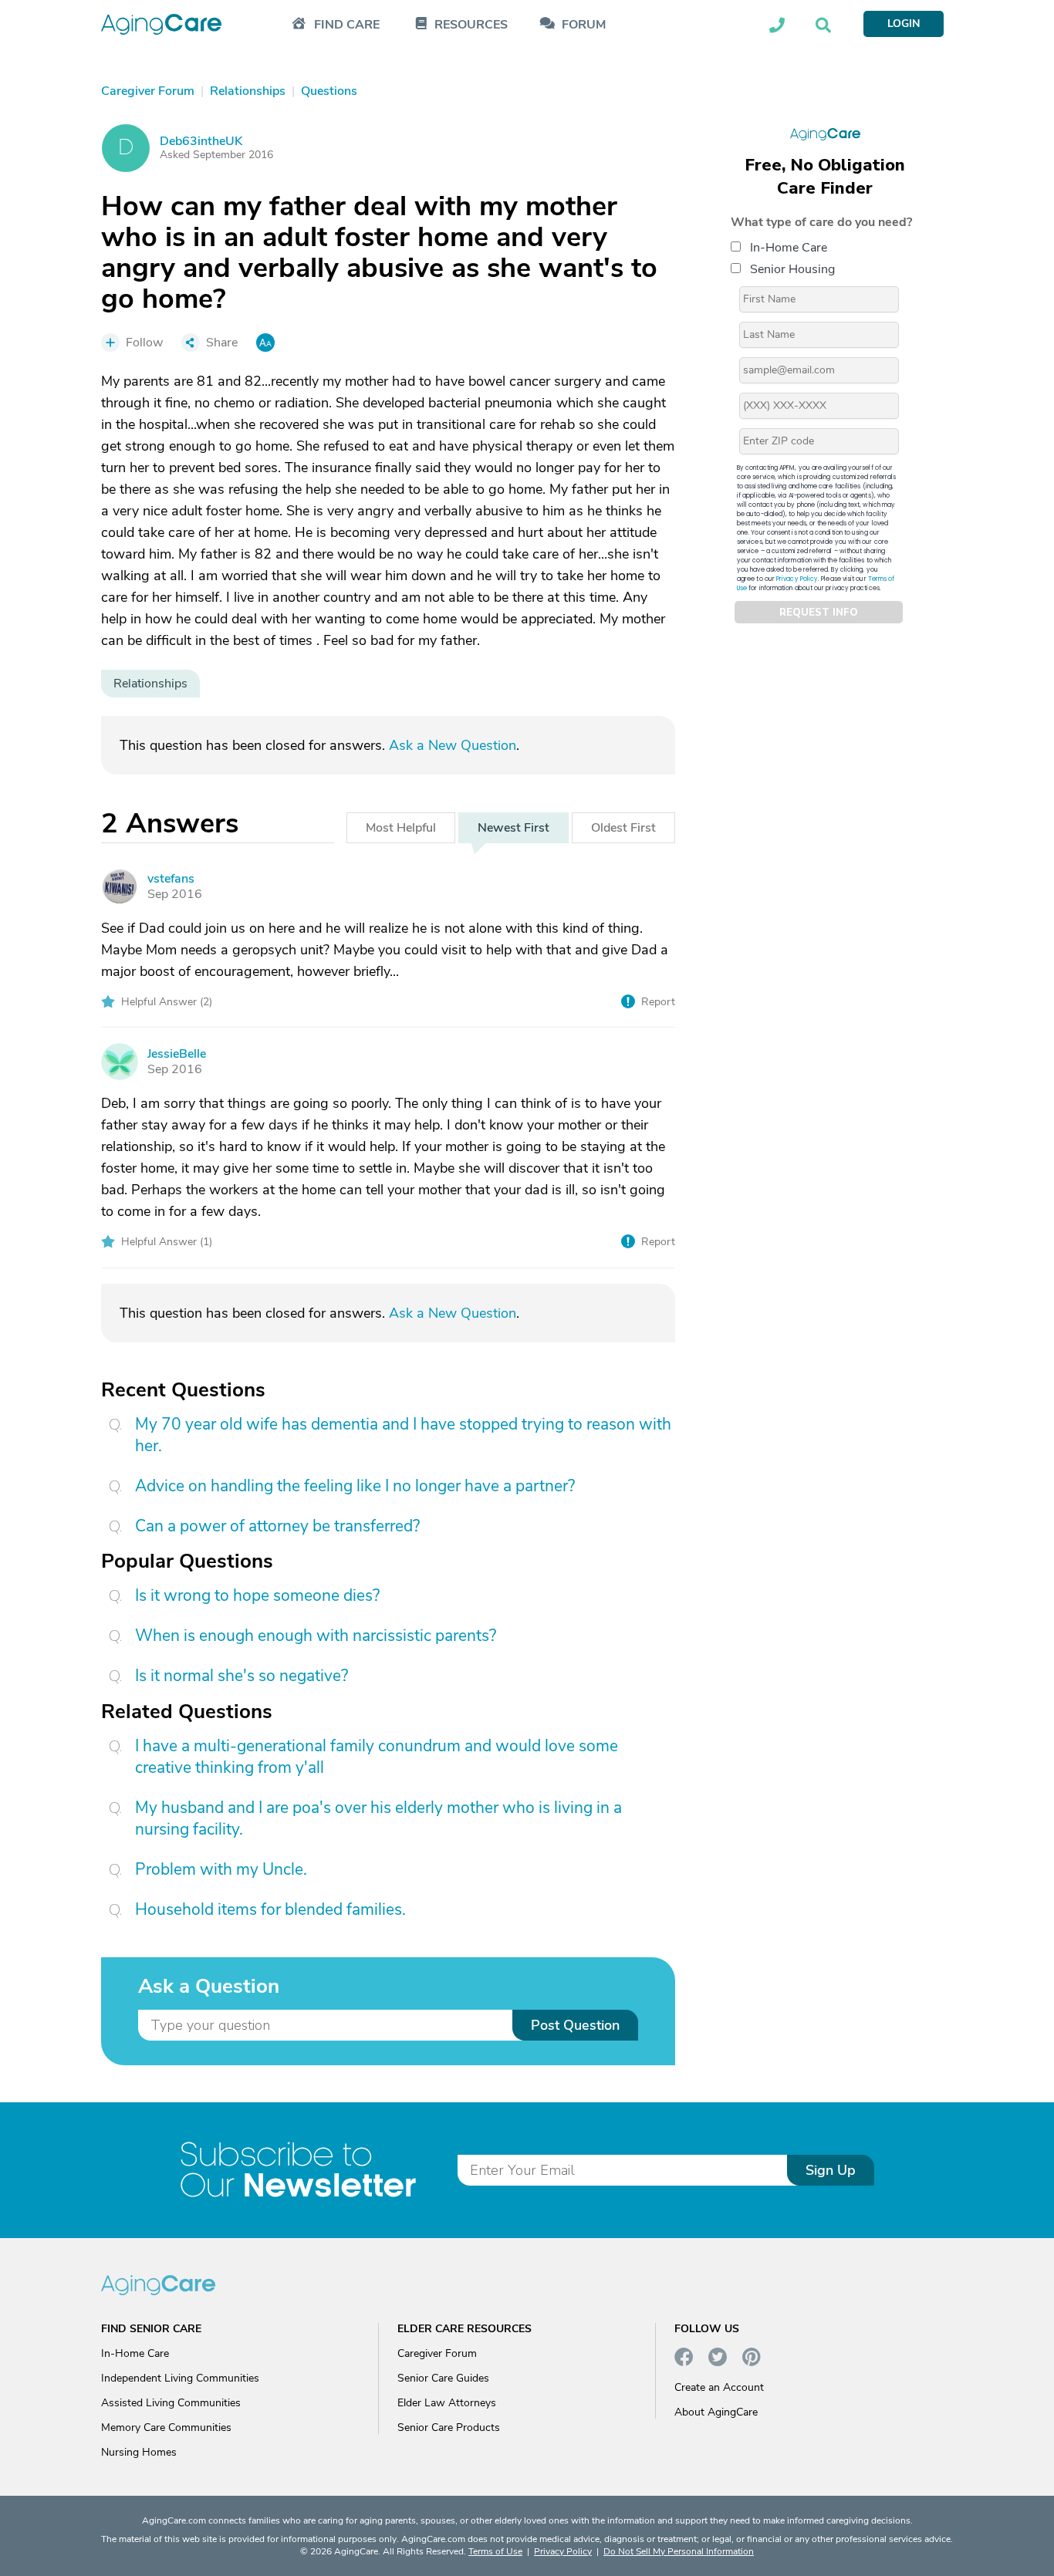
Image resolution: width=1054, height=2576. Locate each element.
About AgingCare (716, 2412)
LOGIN (904, 24)
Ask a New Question (453, 745)
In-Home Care (789, 248)
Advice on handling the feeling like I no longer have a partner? (355, 1486)
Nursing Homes (139, 2452)
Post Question (575, 2025)
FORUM (584, 25)
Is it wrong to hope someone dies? (257, 1595)
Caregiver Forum (437, 2353)
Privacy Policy (797, 579)
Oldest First (623, 828)
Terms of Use (495, 2551)
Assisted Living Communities (171, 2403)
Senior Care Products (449, 2427)
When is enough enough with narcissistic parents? (316, 1636)
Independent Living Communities (180, 2378)
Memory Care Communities (166, 2427)
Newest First (513, 828)
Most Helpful (401, 828)
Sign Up (831, 2170)
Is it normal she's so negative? (242, 1676)
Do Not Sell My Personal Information (679, 2551)
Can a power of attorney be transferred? (277, 1526)
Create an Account (719, 2387)
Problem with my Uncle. (221, 1869)
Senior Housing (792, 269)
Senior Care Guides (443, 2378)
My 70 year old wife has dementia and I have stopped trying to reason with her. (403, 1435)
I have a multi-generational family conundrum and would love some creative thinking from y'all (377, 1757)
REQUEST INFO (819, 613)
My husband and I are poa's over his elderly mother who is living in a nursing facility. (378, 1818)
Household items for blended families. (270, 1909)
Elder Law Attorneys (447, 2403)
